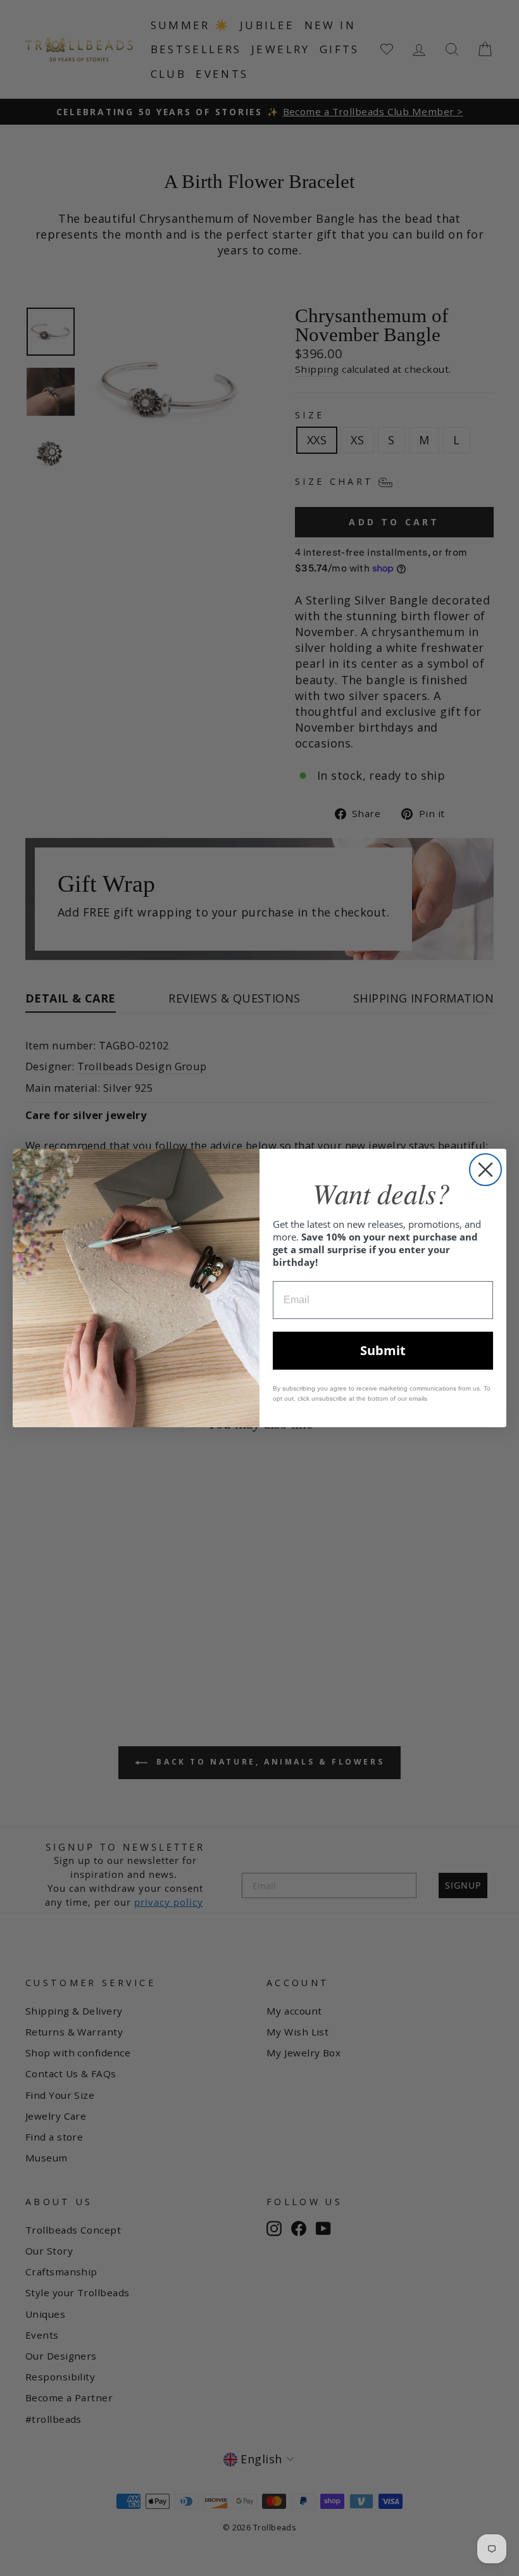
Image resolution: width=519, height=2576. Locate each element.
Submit (383, 1350)
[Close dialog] (485, 1170)
